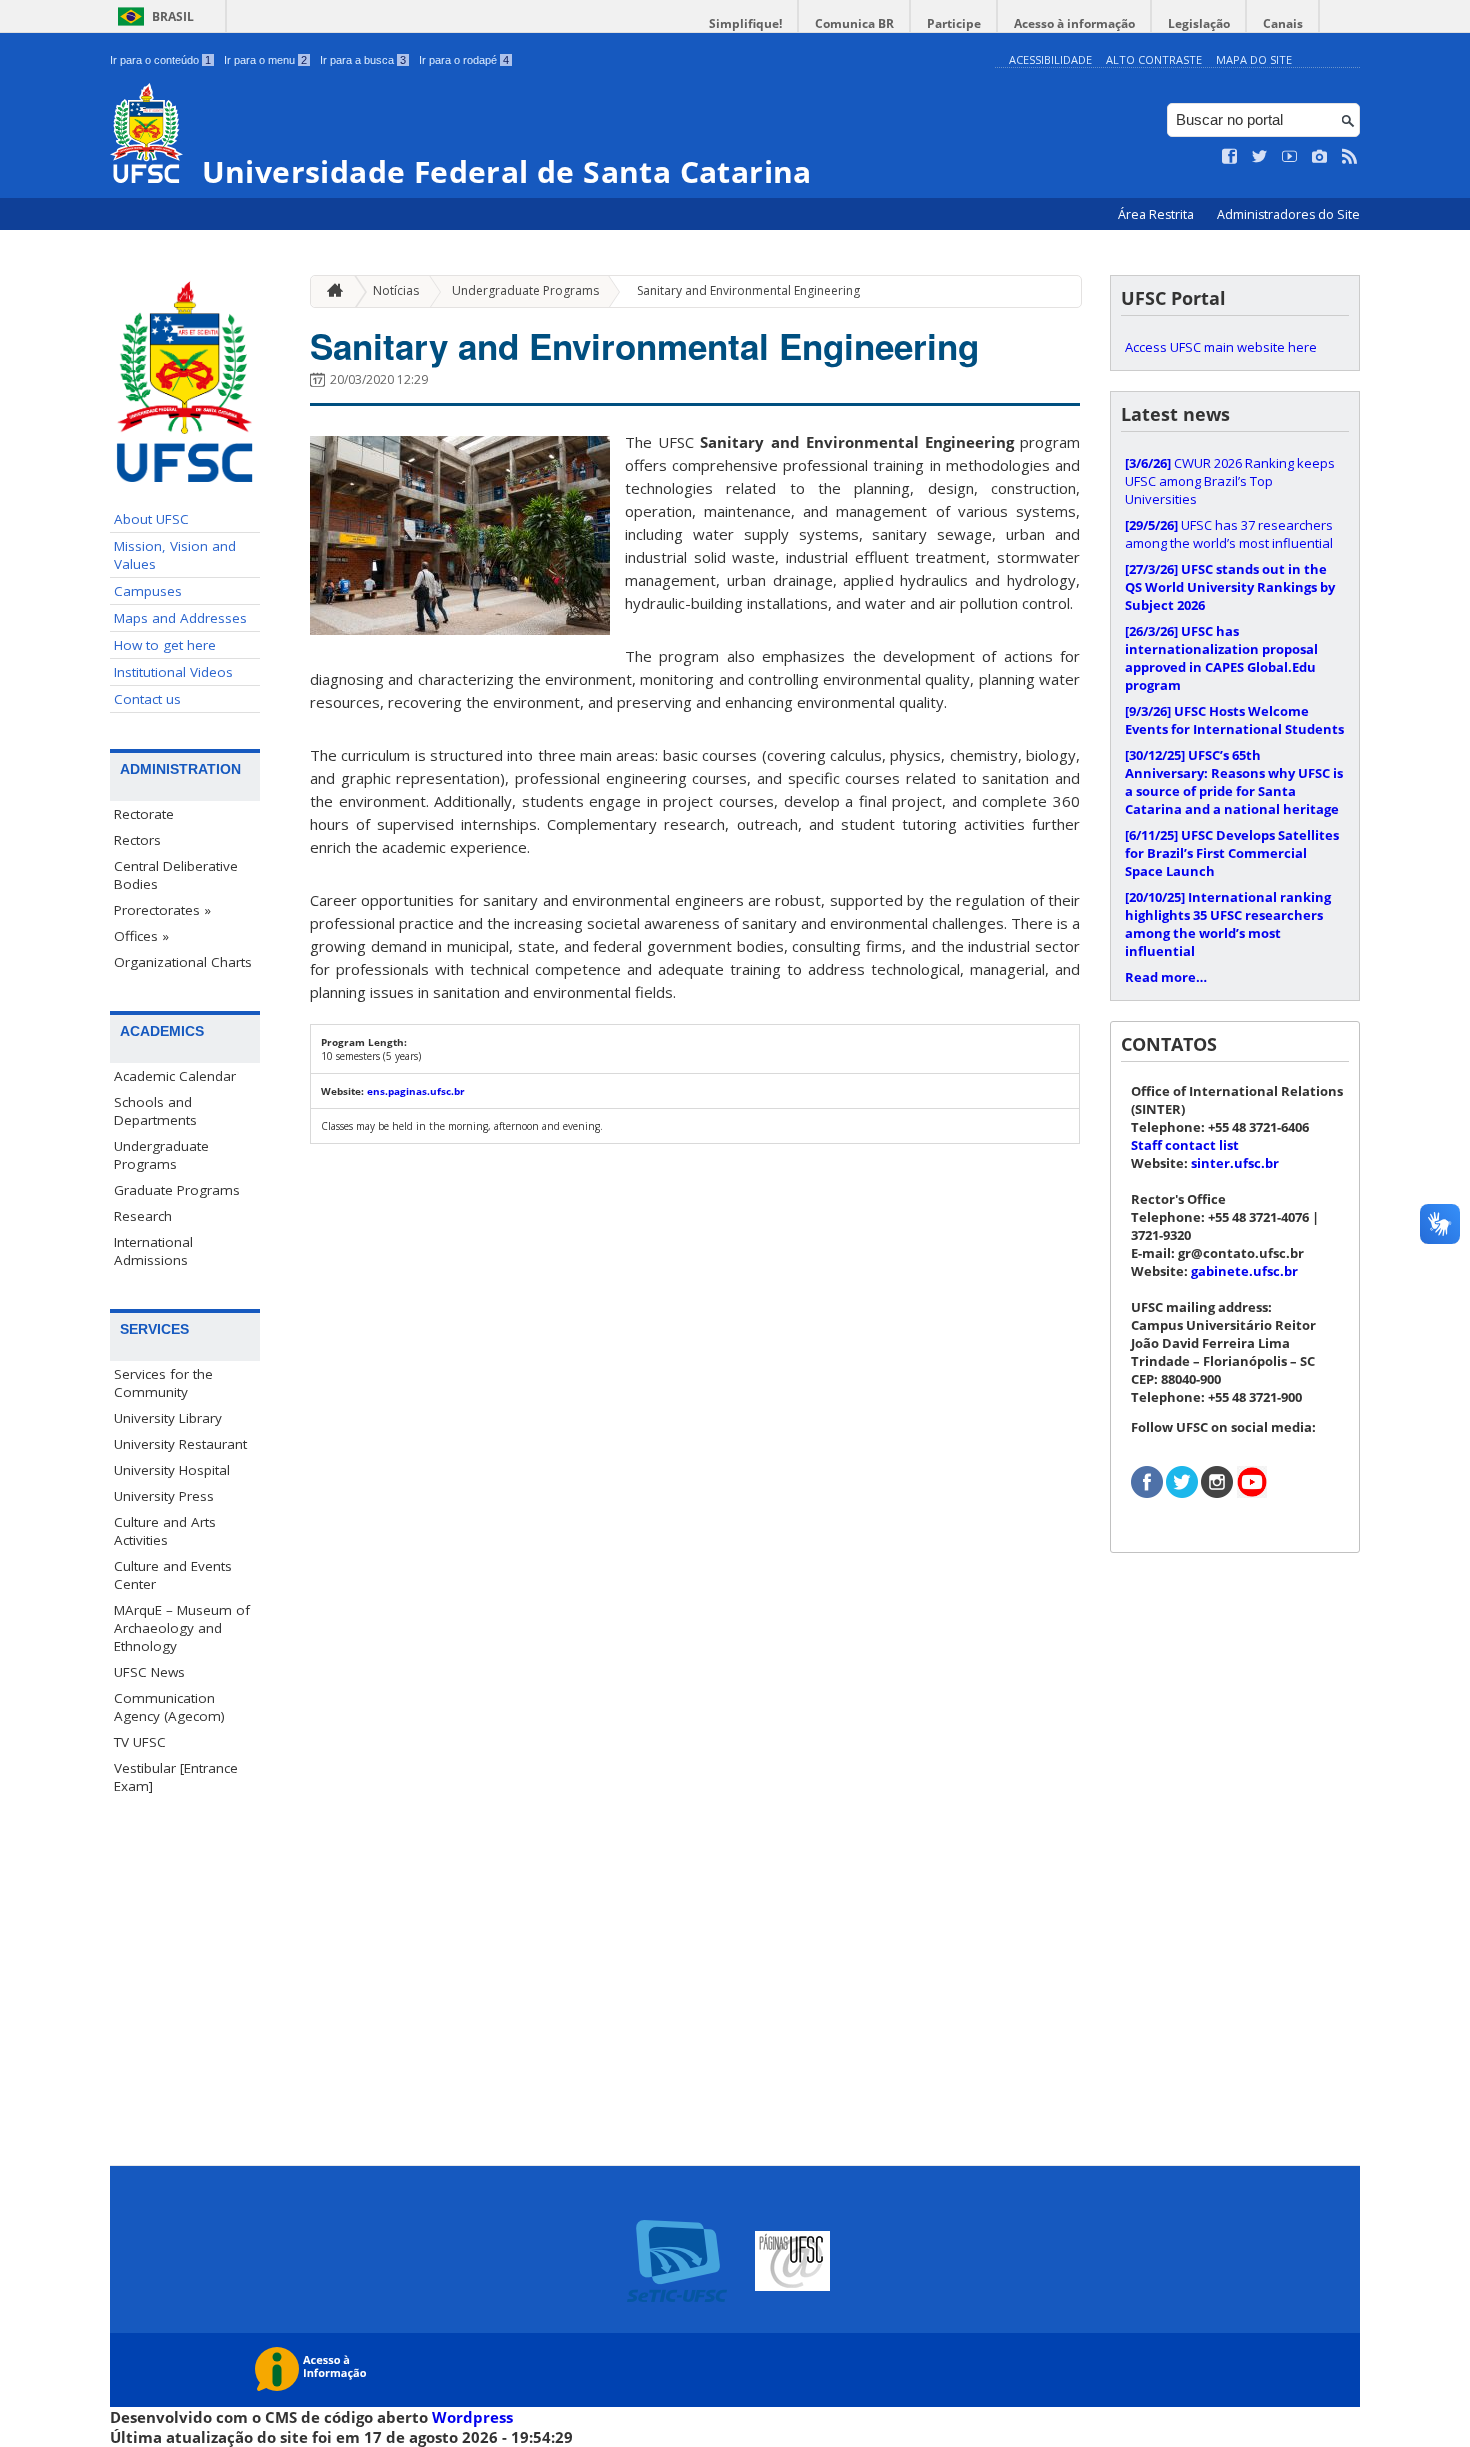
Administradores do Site (1288, 214)
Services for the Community (163, 1383)
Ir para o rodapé (464, 60)
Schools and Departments (155, 1111)
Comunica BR (854, 23)
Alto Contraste (1154, 59)
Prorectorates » (162, 910)
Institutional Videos (173, 672)
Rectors (137, 840)
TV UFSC (140, 1742)
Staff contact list (1185, 1145)
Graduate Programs (177, 1190)
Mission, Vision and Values (175, 555)
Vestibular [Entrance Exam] (176, 1777)
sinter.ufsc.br (1235, 1163)
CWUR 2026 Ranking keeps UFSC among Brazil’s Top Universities (1230, 481)
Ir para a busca (363, 60)
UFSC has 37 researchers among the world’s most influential (1229, 534)
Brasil (173, 16)
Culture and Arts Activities (165, 1531)
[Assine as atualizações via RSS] (1350, 157)
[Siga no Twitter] (1260, 157)
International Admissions (153, 1251)
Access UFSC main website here (1221, 347)
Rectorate (144, 814)
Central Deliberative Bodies (176, 875)
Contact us (147, 699)
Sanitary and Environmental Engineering (748, 290)
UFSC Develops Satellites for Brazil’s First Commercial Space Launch (1232, 853)
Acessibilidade (1050, 59)
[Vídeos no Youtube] (1290, 157)
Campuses (148, 591)
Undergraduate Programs (161, 1155)
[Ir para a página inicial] (330, 291)
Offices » (141, 936)
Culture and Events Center (173, 1575)
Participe (954, 23)
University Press (164, 1496)
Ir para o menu (265, 60)
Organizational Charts (183, 962)
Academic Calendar (175, 1076)
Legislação (1199, 23)
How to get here (165, 645)
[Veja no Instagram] (1320, 157)
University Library (168, 1418)
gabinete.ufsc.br (1244, 1271)
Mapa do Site (1254, 59)
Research (143, 1216)
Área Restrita (1157, 214)
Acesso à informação (1074, 23)
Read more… (1166, 977)
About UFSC (151, 519)
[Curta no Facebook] (1230, 157)
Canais (1283, 23)
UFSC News (149, 1672)
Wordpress (472, 2417)
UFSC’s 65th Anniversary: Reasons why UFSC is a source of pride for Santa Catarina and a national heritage (1234, 782)
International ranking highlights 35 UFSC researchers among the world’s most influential (1228, 924)
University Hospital (172, 1470)
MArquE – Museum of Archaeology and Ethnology (182, 1628)
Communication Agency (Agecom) (169, 1707)
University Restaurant (180, 1444)
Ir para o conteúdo (160, 60)
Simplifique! (745, 23)
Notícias (396, 290)
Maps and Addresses (180, 618)
